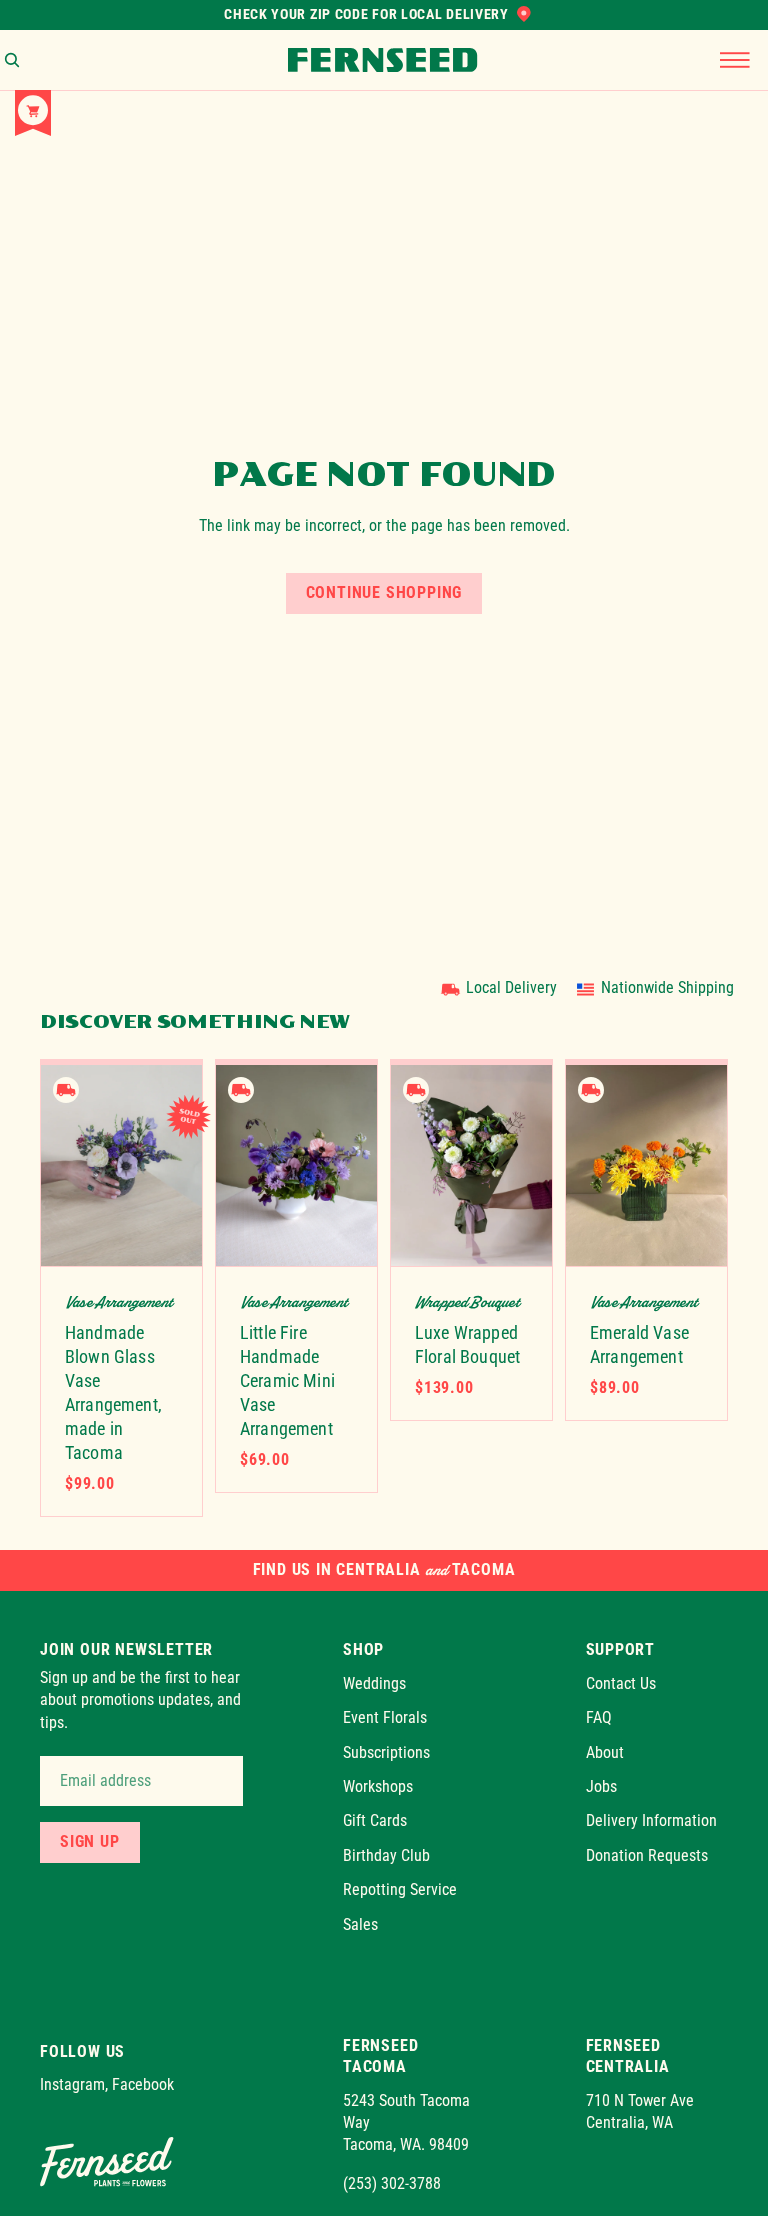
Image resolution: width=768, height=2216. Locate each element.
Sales (360, 1924)
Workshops (378, 1786)
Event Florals (385, 1717)
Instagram (72, 2085)
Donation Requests (647, 1855)
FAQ (599, 1717)
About (605, 1752)
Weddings (374, 1683)
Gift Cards (375, 1820)
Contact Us (621, 1683)
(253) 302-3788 (392, 2183)
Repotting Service (400, 1889)
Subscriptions (386, 1752)
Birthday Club (386, 1855)
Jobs (601, 1786)
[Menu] (735, 60)
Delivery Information (651, 1820)
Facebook (143, 2085)
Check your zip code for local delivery (366, 14)
